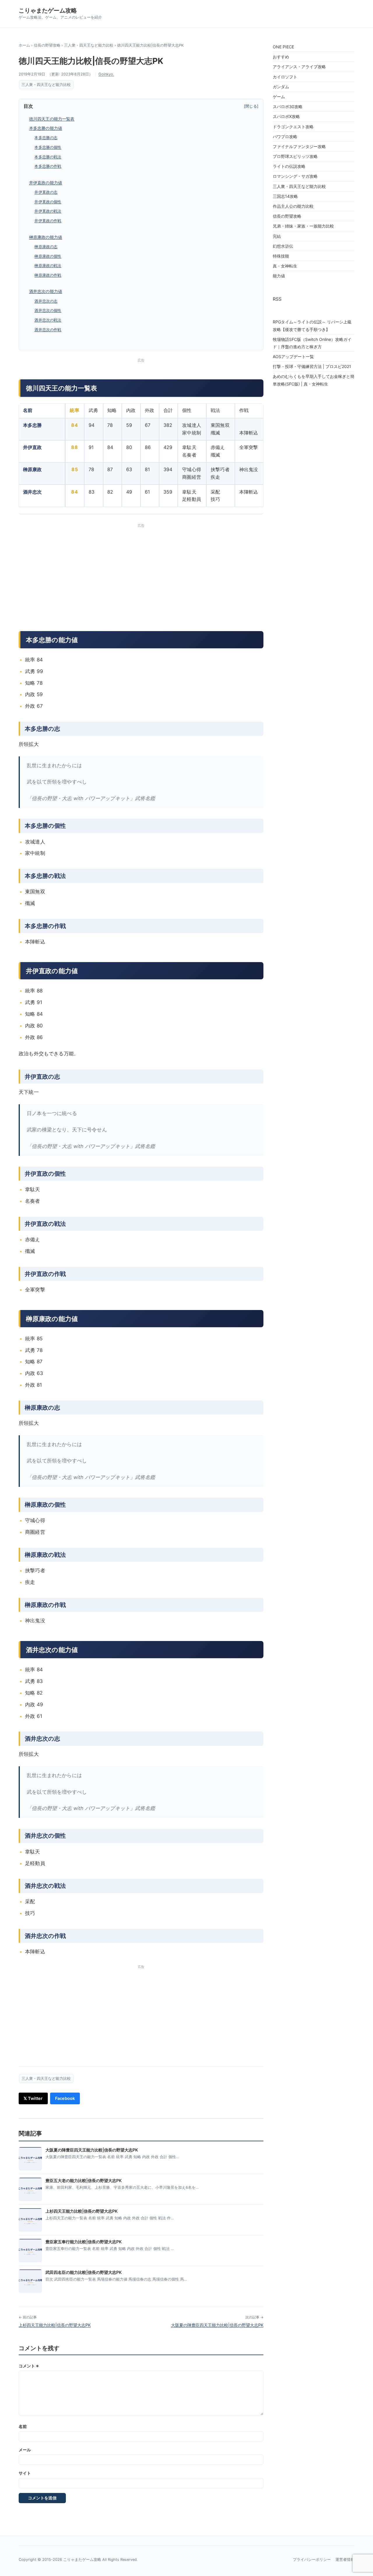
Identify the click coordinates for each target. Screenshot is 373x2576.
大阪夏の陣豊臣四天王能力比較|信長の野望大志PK (217, 2325)
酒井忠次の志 (46, 301)
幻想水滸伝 (283, 246)
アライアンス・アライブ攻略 (299, 67)
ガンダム (281, 87)
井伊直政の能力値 (46, 183)
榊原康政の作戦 (48, 275)
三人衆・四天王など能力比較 (89, 45)
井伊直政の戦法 (48, 211)
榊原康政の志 (46, 247)
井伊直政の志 (46, 192)
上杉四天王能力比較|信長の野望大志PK (55, 2325)
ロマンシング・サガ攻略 (295, 176)
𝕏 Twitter (33, 2098)
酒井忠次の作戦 (48, 330)
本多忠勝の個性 (48, 147)
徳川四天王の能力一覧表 (52, 119)
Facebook (65, 2098)
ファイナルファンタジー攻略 (299, 146)
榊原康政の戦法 (48, 266)
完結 (277, 236)
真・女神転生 (285, 266)
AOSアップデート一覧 (293, 356)
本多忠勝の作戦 (48, 166)
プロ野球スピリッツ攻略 (295, 156)
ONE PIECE (283, 47)
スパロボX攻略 (286, 116)
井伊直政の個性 (48, 202)
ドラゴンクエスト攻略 (293, 127)
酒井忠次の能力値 (46, 291)
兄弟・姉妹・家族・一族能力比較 (303, 226)
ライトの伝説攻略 (289, 166)
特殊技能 (281, 256)
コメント (29, 2366)
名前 (23, 2426)
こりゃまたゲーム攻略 (48, 10)
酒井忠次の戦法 (48, 320)
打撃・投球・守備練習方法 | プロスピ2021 (312, 366)
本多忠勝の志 (46, 138)
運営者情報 (345, 2560)
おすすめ (281, 57)
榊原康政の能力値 (46, 237)
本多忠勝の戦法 (48, 157)
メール (25, 2450)
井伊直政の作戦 (48, 221)
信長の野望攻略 (47, 45)
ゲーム (279, 97)
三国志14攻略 (285, 196)
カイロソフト (285, 77)
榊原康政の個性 (48, 256)
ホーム (24, 45)
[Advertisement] (186, 575)
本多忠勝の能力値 (46, 128)
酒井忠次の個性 (48, 310)
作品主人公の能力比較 (293, 206)
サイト (25, 2473)
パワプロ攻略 (285, 137)
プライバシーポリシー (312, 2560)
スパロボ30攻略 (288, 106)
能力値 (279, 276)
